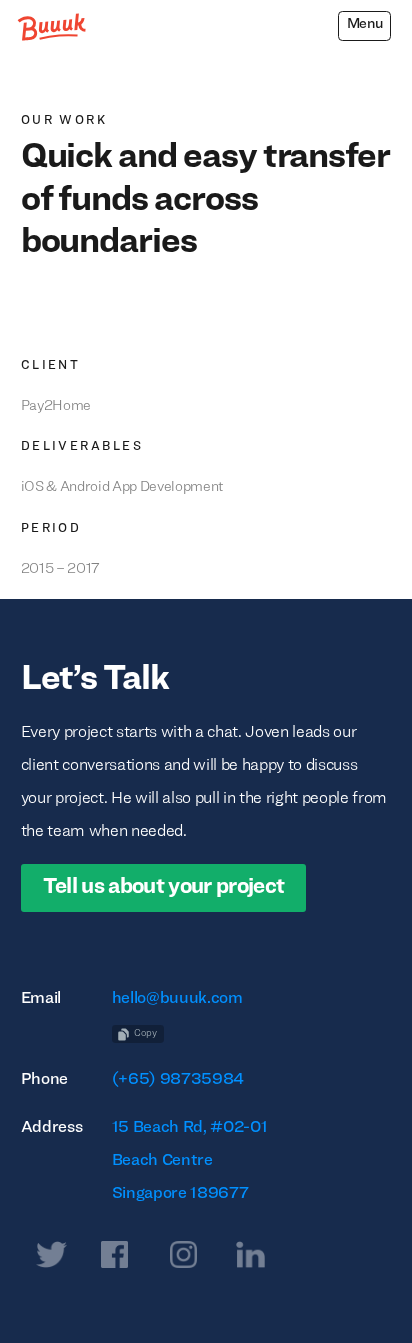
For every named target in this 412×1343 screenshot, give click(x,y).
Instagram (183, 1259)
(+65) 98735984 (178, 1080)
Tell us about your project (164, 887)
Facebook (114, 1259)
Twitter (47, 1259)
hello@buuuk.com (177, 999)
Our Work (64, 121)
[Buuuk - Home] (53, 27)
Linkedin (250, 1259)
